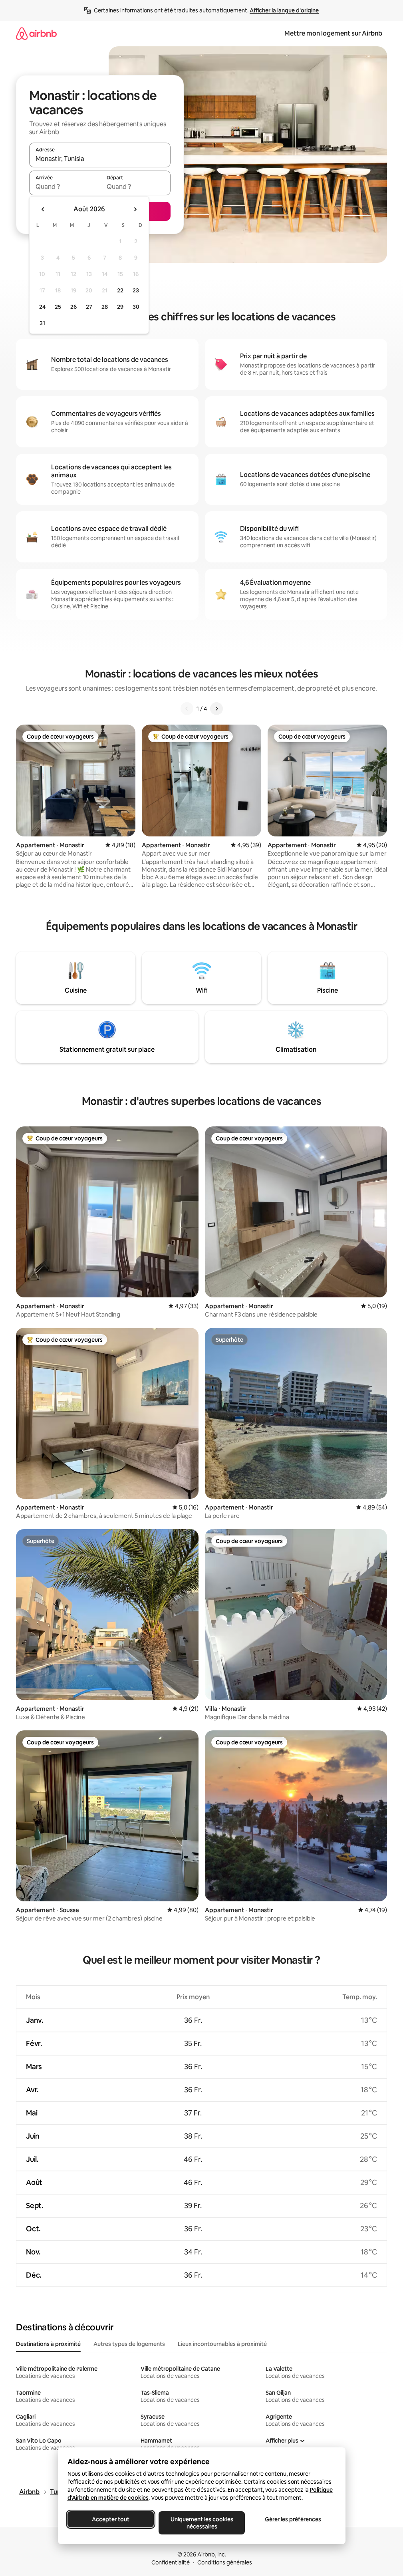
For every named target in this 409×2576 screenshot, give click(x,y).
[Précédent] (187, 709)
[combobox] (100, 159)
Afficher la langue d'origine (284, 10)
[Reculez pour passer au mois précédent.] (43, 209)
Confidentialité (171, 2562)
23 (136, 290)
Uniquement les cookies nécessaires (202, 2523)
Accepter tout (111, 2519)
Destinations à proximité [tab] (48, 2344)
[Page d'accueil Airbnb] (36, 33)
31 (42, 323)
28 (105, 307)
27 (89, 307)
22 (120, 290)
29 (120, 307)
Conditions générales (225, 2562)
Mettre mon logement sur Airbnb (333, 33)
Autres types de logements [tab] (129, 2344)
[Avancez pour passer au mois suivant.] (135, 209)
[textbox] (65, 187)
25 (58, 307)
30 (136, 307)
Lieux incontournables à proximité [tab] (222, 2344)
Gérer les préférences (293, 2519)
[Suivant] (216, 709)
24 (42, 307)
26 (73, 307)
